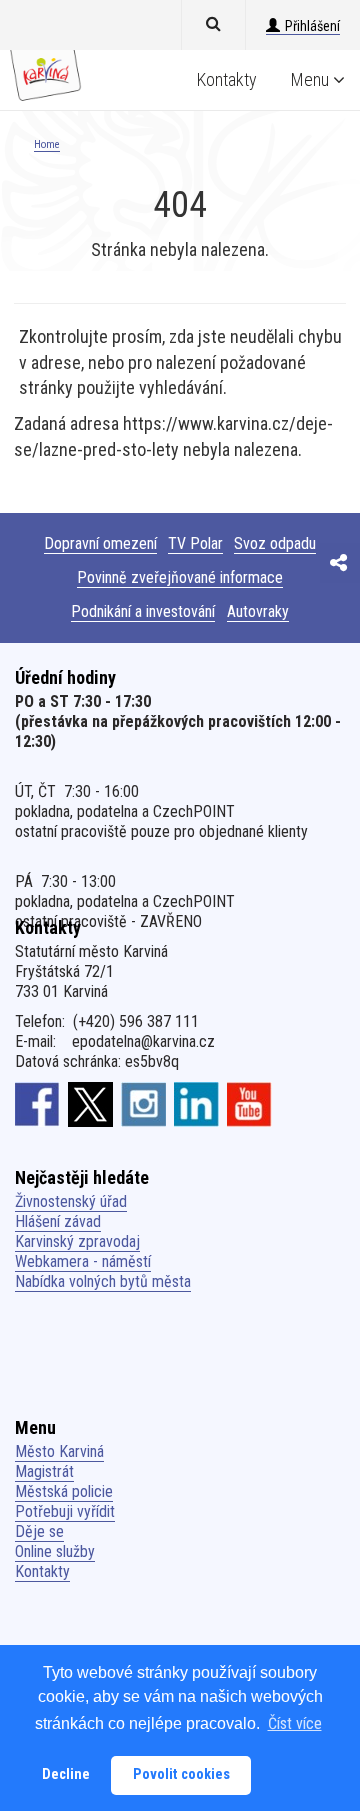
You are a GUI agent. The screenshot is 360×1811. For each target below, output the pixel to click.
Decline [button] (66, 1774)
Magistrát (44, 1471)
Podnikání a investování (143, 611)
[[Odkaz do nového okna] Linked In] (196, 1104)
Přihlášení (312, 26)
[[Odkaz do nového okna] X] (90, 1104)
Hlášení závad (58, 1221)
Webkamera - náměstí (83, 1261)
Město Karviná (59, 1451)
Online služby (55, 1551)
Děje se (39, 1531)
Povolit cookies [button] (181, 1774)
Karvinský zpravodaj (77, 1241)
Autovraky (258, 611)
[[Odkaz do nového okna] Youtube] (249, 1104)
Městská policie (64, 1491)
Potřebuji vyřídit (65, 1511)
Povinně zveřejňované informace (180, 577)
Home (47, 144)
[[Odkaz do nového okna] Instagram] (143, 1104)
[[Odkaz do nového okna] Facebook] (37, 1104)
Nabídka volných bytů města (103, 1281)
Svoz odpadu (275, 543)
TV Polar (195, 543)
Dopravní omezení (100, 543)
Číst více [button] (295, 1723)
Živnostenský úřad (71, 1201)
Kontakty (227, 79)
